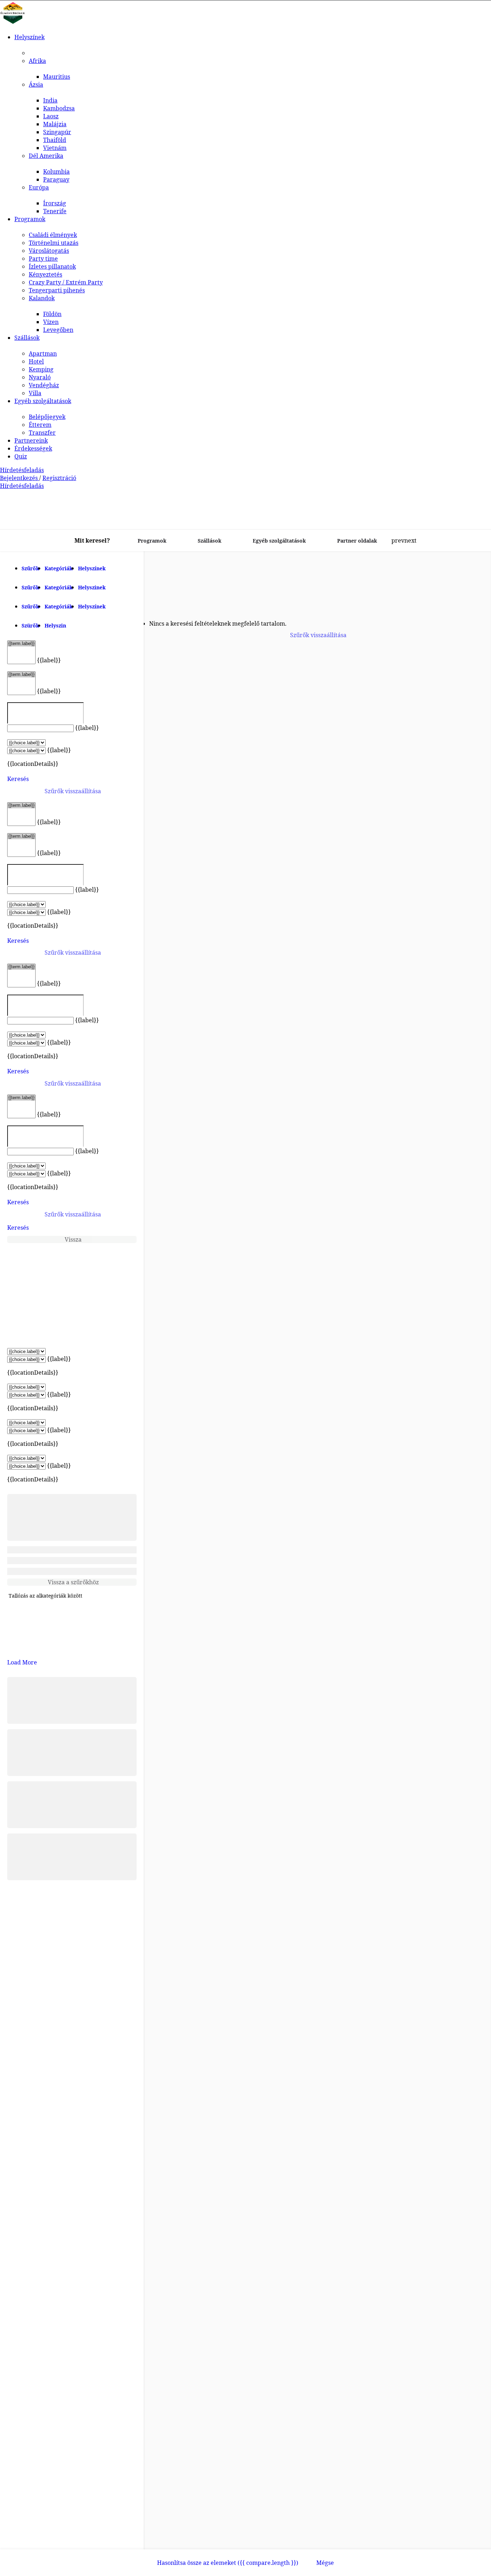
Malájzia (55, 124)
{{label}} (49, 660)
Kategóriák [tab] (59, 568)
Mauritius (57, 77)
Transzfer (42, 433)
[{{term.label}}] (21, 644)
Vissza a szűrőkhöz (73, 1582)
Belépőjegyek (47, 417)
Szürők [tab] (30, 625)
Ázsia (36, 85)
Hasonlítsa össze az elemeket (228, 2563)
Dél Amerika (46, 156)
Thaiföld (55, 140)
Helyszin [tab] (55, 625)
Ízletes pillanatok (52, 266)
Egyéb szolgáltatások (43, 401)
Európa (39, 187)
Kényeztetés (45, 274)
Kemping (41, 369)
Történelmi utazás (54, 243)
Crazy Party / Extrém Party (66, 282)
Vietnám (55, 148)
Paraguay (56, 179)
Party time (43, 259)
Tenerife (55, 211)
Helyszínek (29, 37)
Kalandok (42, 298)
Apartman (43, 353)
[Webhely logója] (13, 23)
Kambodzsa (59, 108)
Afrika (37, 61)
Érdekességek (33, 448)
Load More (22, 1662)
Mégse (325, 2563)
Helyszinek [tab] (92, 587)
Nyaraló (40, 377)
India (50, 100)
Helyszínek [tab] (92, 568)
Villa (35, 393)
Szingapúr (57, 132)
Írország (55, 203)
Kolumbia (56, 172)
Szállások (27, 338)
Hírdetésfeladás (22, 470)
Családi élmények (53, 235)
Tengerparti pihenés (57, 290)
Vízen (51, 322)
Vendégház (44, 385)
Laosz (51, 116)
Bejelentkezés (20, 478)
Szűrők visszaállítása (73, 791)
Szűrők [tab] (30, 568)
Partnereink (31, 440)
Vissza (73, 1239)
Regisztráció (59, 478)
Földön (52, 314)
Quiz (21, 456)
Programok (30, 219)
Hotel (36, 361)
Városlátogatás (49, 251)
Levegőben (58, 330)
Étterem (40, 425)
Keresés (18, 779)
